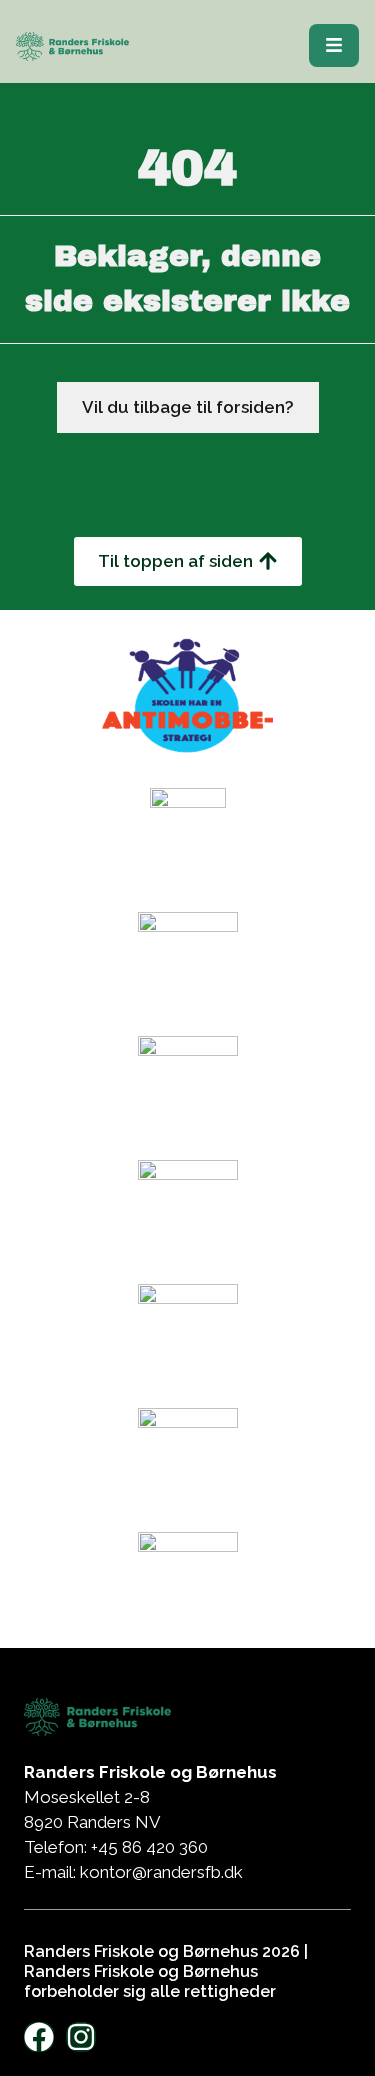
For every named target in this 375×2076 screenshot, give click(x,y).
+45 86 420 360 (151, 1847)
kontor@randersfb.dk (161, 1872)
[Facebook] (39, 2037)
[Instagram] (81, 2037)
